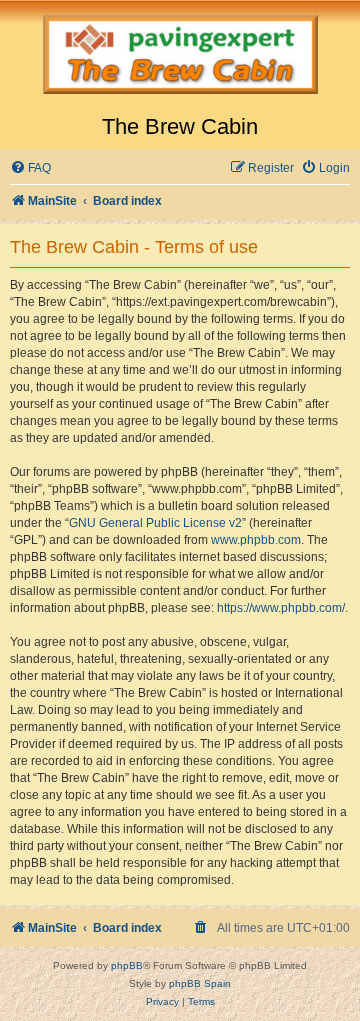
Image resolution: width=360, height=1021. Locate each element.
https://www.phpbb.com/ (281, 608)
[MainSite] (180, 57)
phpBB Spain (200, 983)
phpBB (127, 965)
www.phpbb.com (256, 540)
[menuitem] (30, 168)
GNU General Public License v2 (155, 523)
